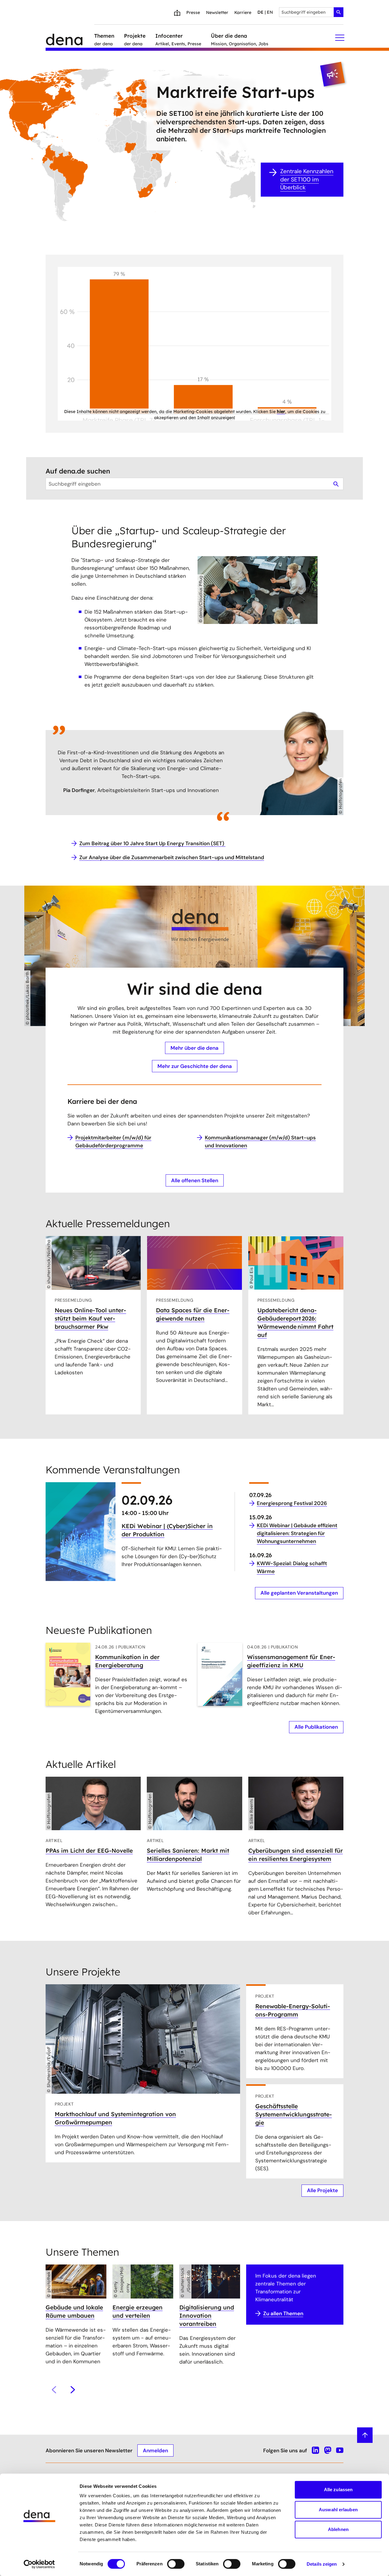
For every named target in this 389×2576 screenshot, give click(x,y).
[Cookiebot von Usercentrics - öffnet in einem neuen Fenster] (39, 2564)
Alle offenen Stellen (195, 1180)
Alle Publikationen (316, 1727)
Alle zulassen (338, 2490)
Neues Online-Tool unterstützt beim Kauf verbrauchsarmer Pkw (90, 1318)
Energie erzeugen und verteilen (138, 2311)
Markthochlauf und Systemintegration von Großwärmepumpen (115, 2118)
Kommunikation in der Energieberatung (127, 1661)
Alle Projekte (322, 2190)
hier (281, 412)
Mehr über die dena (194, 1048)
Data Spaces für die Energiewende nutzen (193, 1314)
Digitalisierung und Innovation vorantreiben (207, 2316)
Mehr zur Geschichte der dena (195, 1066)
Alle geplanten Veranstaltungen (299, 1593)
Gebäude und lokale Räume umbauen (74, 2311)
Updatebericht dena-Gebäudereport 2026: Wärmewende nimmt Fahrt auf (295, 1322)
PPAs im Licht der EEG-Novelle (89, 1851)
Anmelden (155, 2450)
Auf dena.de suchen (78, 471)
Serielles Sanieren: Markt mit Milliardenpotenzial (188, 1855)
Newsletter (217, 12)
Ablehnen (338, 2529)
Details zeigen (322, 2564)
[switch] (176, 2564)
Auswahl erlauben (338, 2510)
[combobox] (311, 12)
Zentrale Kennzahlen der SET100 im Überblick (307, 179)
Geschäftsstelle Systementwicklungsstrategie (294, 2114)
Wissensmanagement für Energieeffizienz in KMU (291, 1661)
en (270, 12)
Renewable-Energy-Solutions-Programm (293, 2010)
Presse (193, 12)
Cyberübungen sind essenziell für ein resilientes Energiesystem (296, 1855)
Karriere (243, 12)
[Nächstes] (73, 2390)
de (260, 12)
